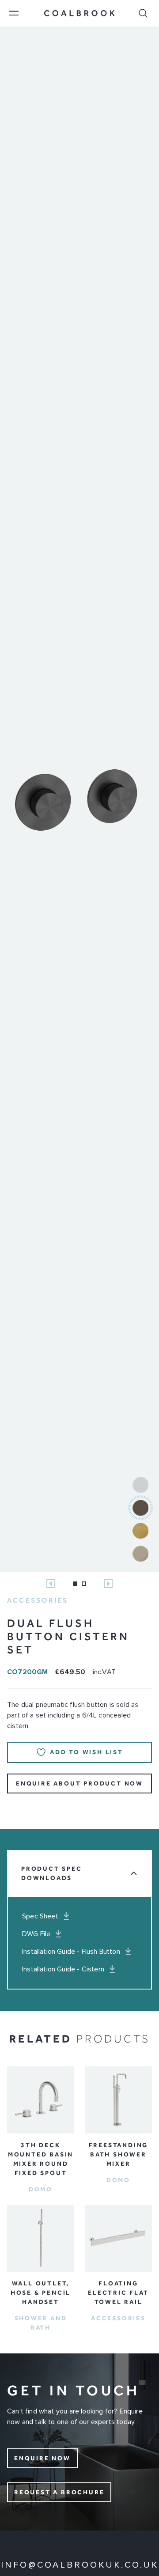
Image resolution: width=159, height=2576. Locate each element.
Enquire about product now (79, 1784)
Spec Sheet (40, 1916)
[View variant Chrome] (140, 1485)
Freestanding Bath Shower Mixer (119, 2154)
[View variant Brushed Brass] (140, 1531)
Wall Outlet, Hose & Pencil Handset (41, 2293)
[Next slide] (108, 1584)
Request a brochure (59, 2492)
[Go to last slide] (51, 1584)
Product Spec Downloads (52, 1873)
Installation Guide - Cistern (63, 1969)
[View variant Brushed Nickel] (140, 1554)
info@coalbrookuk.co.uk (80, 2565)
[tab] (75, 1584)
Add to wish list (87, 1752)
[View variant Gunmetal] (140, 1508)
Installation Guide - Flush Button (71, 1952)
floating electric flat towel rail (118, 2293)
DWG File (36, 1934)
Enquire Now (42, 2458)
